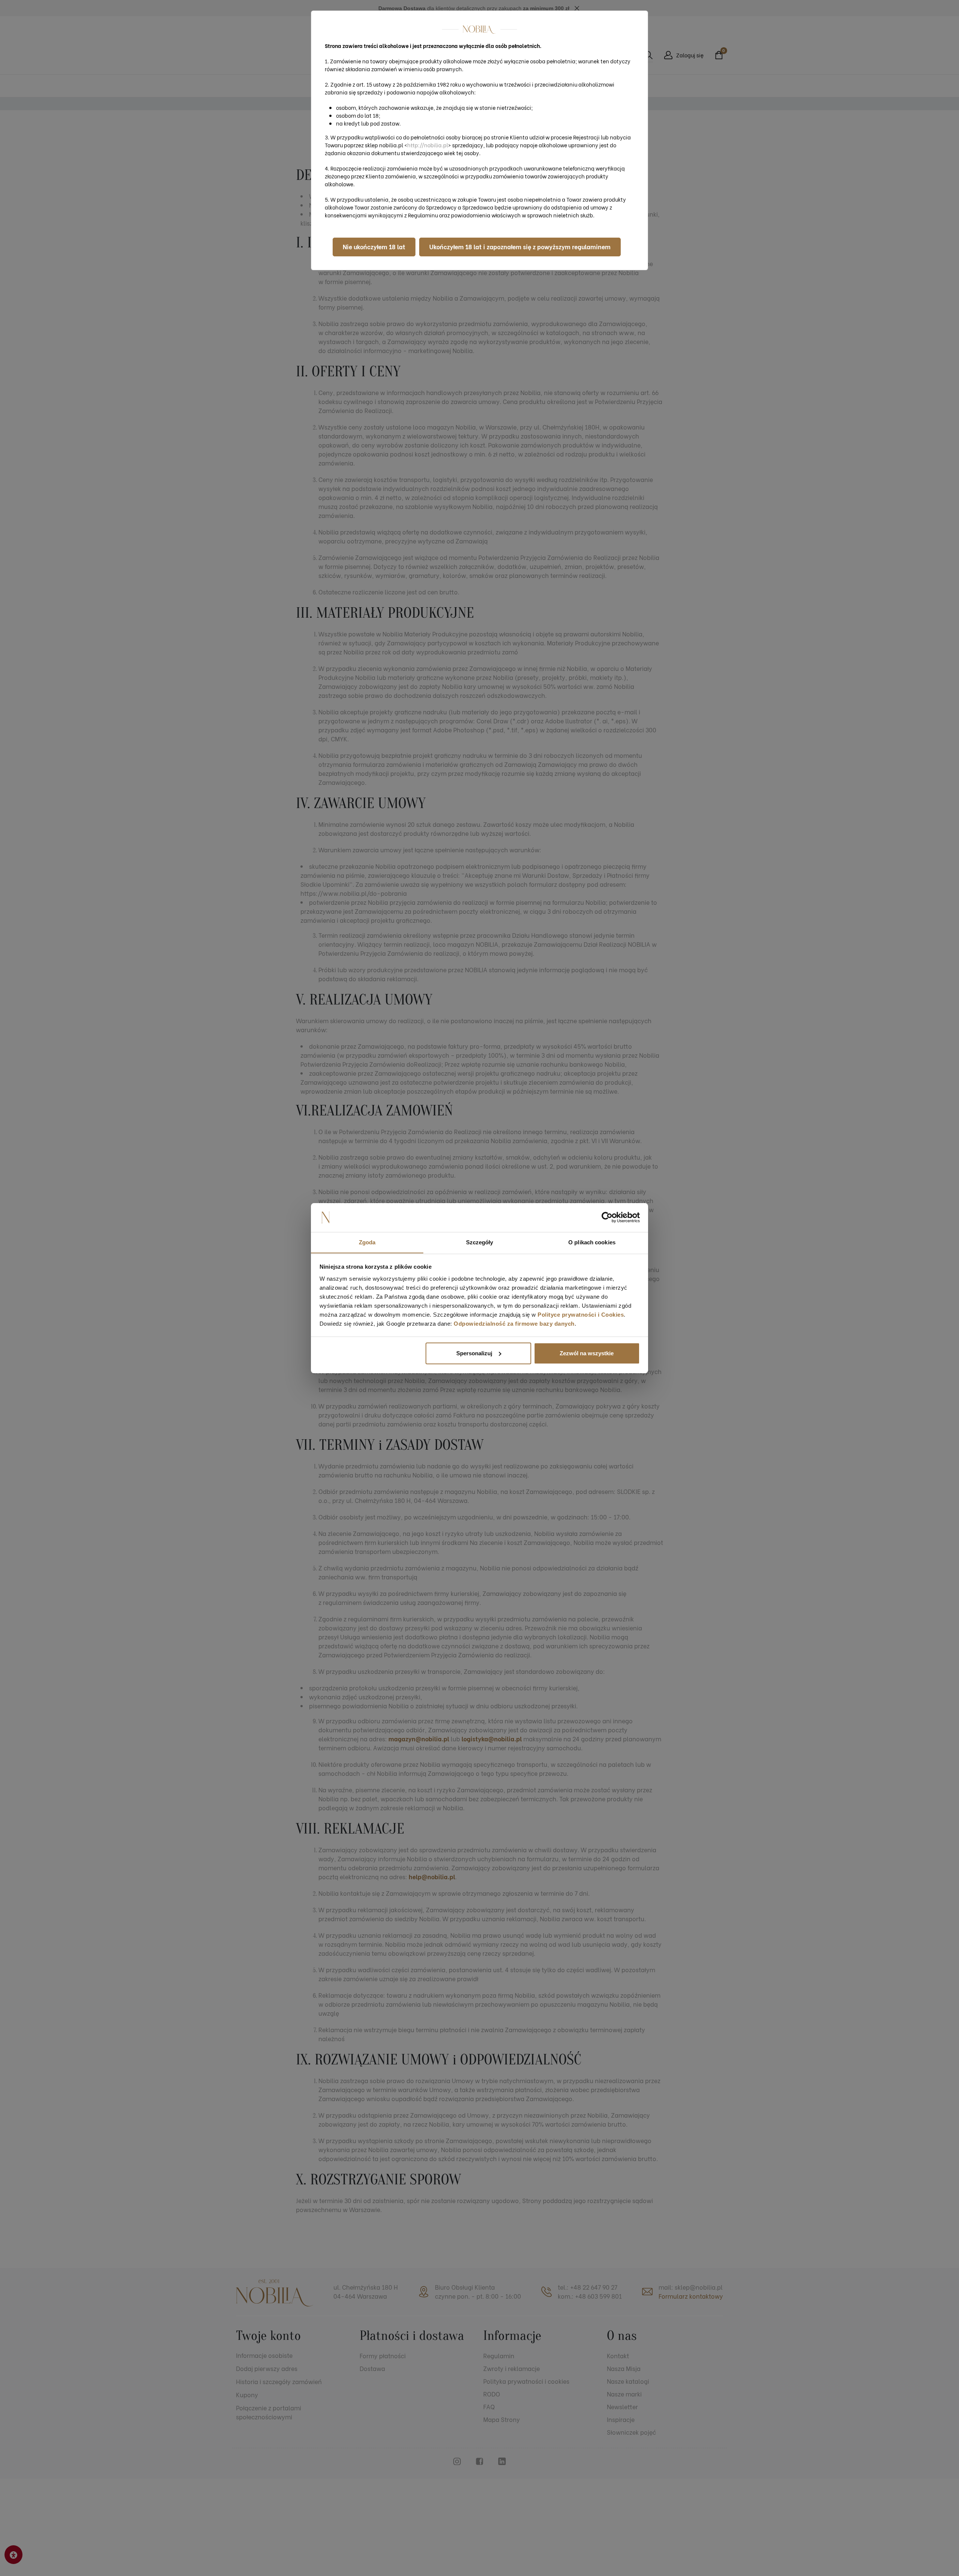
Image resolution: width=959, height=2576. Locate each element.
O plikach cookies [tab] (592, 1242)
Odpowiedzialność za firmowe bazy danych (514, 1323)
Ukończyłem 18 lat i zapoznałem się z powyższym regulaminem (520, 246)
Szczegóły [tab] (480, 1242)
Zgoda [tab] (367, 1242)
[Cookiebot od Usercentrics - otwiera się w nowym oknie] (607, 1217)
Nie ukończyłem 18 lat (374, 246)
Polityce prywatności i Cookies (581, 1314)
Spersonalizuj (474, 1353)
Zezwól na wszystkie (587, 1353)
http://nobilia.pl (428, 145)
